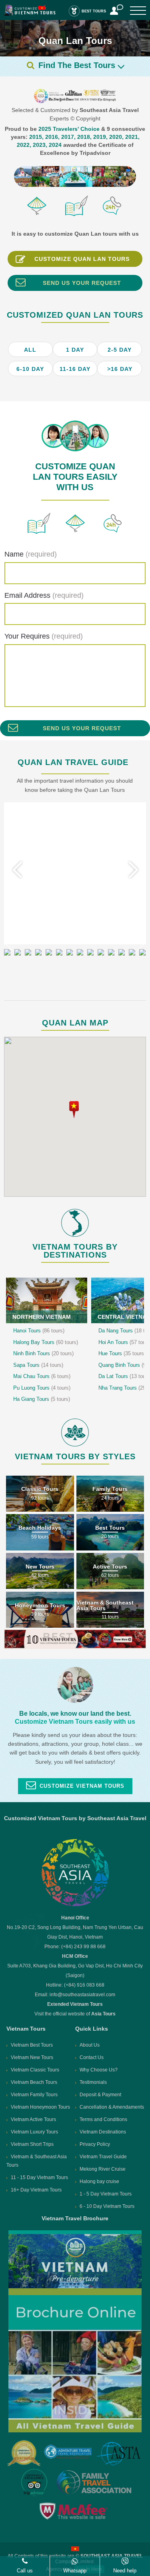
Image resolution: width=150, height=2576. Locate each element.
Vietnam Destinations (103, 2132)
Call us (25, 2571)
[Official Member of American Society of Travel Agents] (118, 2454)
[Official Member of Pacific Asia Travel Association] (68, 2454)
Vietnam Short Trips (32, 2144)
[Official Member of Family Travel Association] (93, 2483)
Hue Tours (122, 1353)
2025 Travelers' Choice (69, 129)
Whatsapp (75, 2571)
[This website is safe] (75, 2511)
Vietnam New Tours (32, 2057)
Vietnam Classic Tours (35, 2070)
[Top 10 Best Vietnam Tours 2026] (75, 1647)
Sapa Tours (38, 1365)
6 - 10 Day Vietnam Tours (107, 2206)
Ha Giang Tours (42, 1399)
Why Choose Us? (99, 2070)
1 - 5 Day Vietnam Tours (106, 2194)
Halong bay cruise (99, 2181)
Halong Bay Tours (46, 1342)
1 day (75, 350)
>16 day (120, 369)
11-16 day (75, 369)
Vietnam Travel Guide (103, 2157)
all (30, 350)
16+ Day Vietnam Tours (36, 2190)
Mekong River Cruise (103, 2169)
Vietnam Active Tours (33, 2119)
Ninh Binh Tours (43, 1353)
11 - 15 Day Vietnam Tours (39, 2177)
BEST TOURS (94, 11)
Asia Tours (103, 2014)
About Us (90, 2045)
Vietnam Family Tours (34, 2095)
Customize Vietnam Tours (82, 1786)
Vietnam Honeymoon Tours (40, 2107)
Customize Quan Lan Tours (82, 259)
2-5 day (120, 350)
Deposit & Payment (100, 2095)
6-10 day (30, 369)
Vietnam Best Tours (32, 2045)
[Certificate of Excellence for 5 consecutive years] (35, 2482)
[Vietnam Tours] (30, 14)
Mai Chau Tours (42, 1376)
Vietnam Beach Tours (34, 2082)
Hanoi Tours (39, 1331)
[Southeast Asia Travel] (75, 1905)
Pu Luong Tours (42, 1388)
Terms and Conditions (103, 2119)
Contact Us (92, 2057)
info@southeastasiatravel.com (82, 1995)
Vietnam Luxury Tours (34, 2132)
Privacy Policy (95, 2144)
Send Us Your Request (82, 283)
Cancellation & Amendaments (112, 2107)
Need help (125, 2571)
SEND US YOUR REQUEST (82, 728)
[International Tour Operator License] (24, 2453)
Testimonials (93, 2082)
